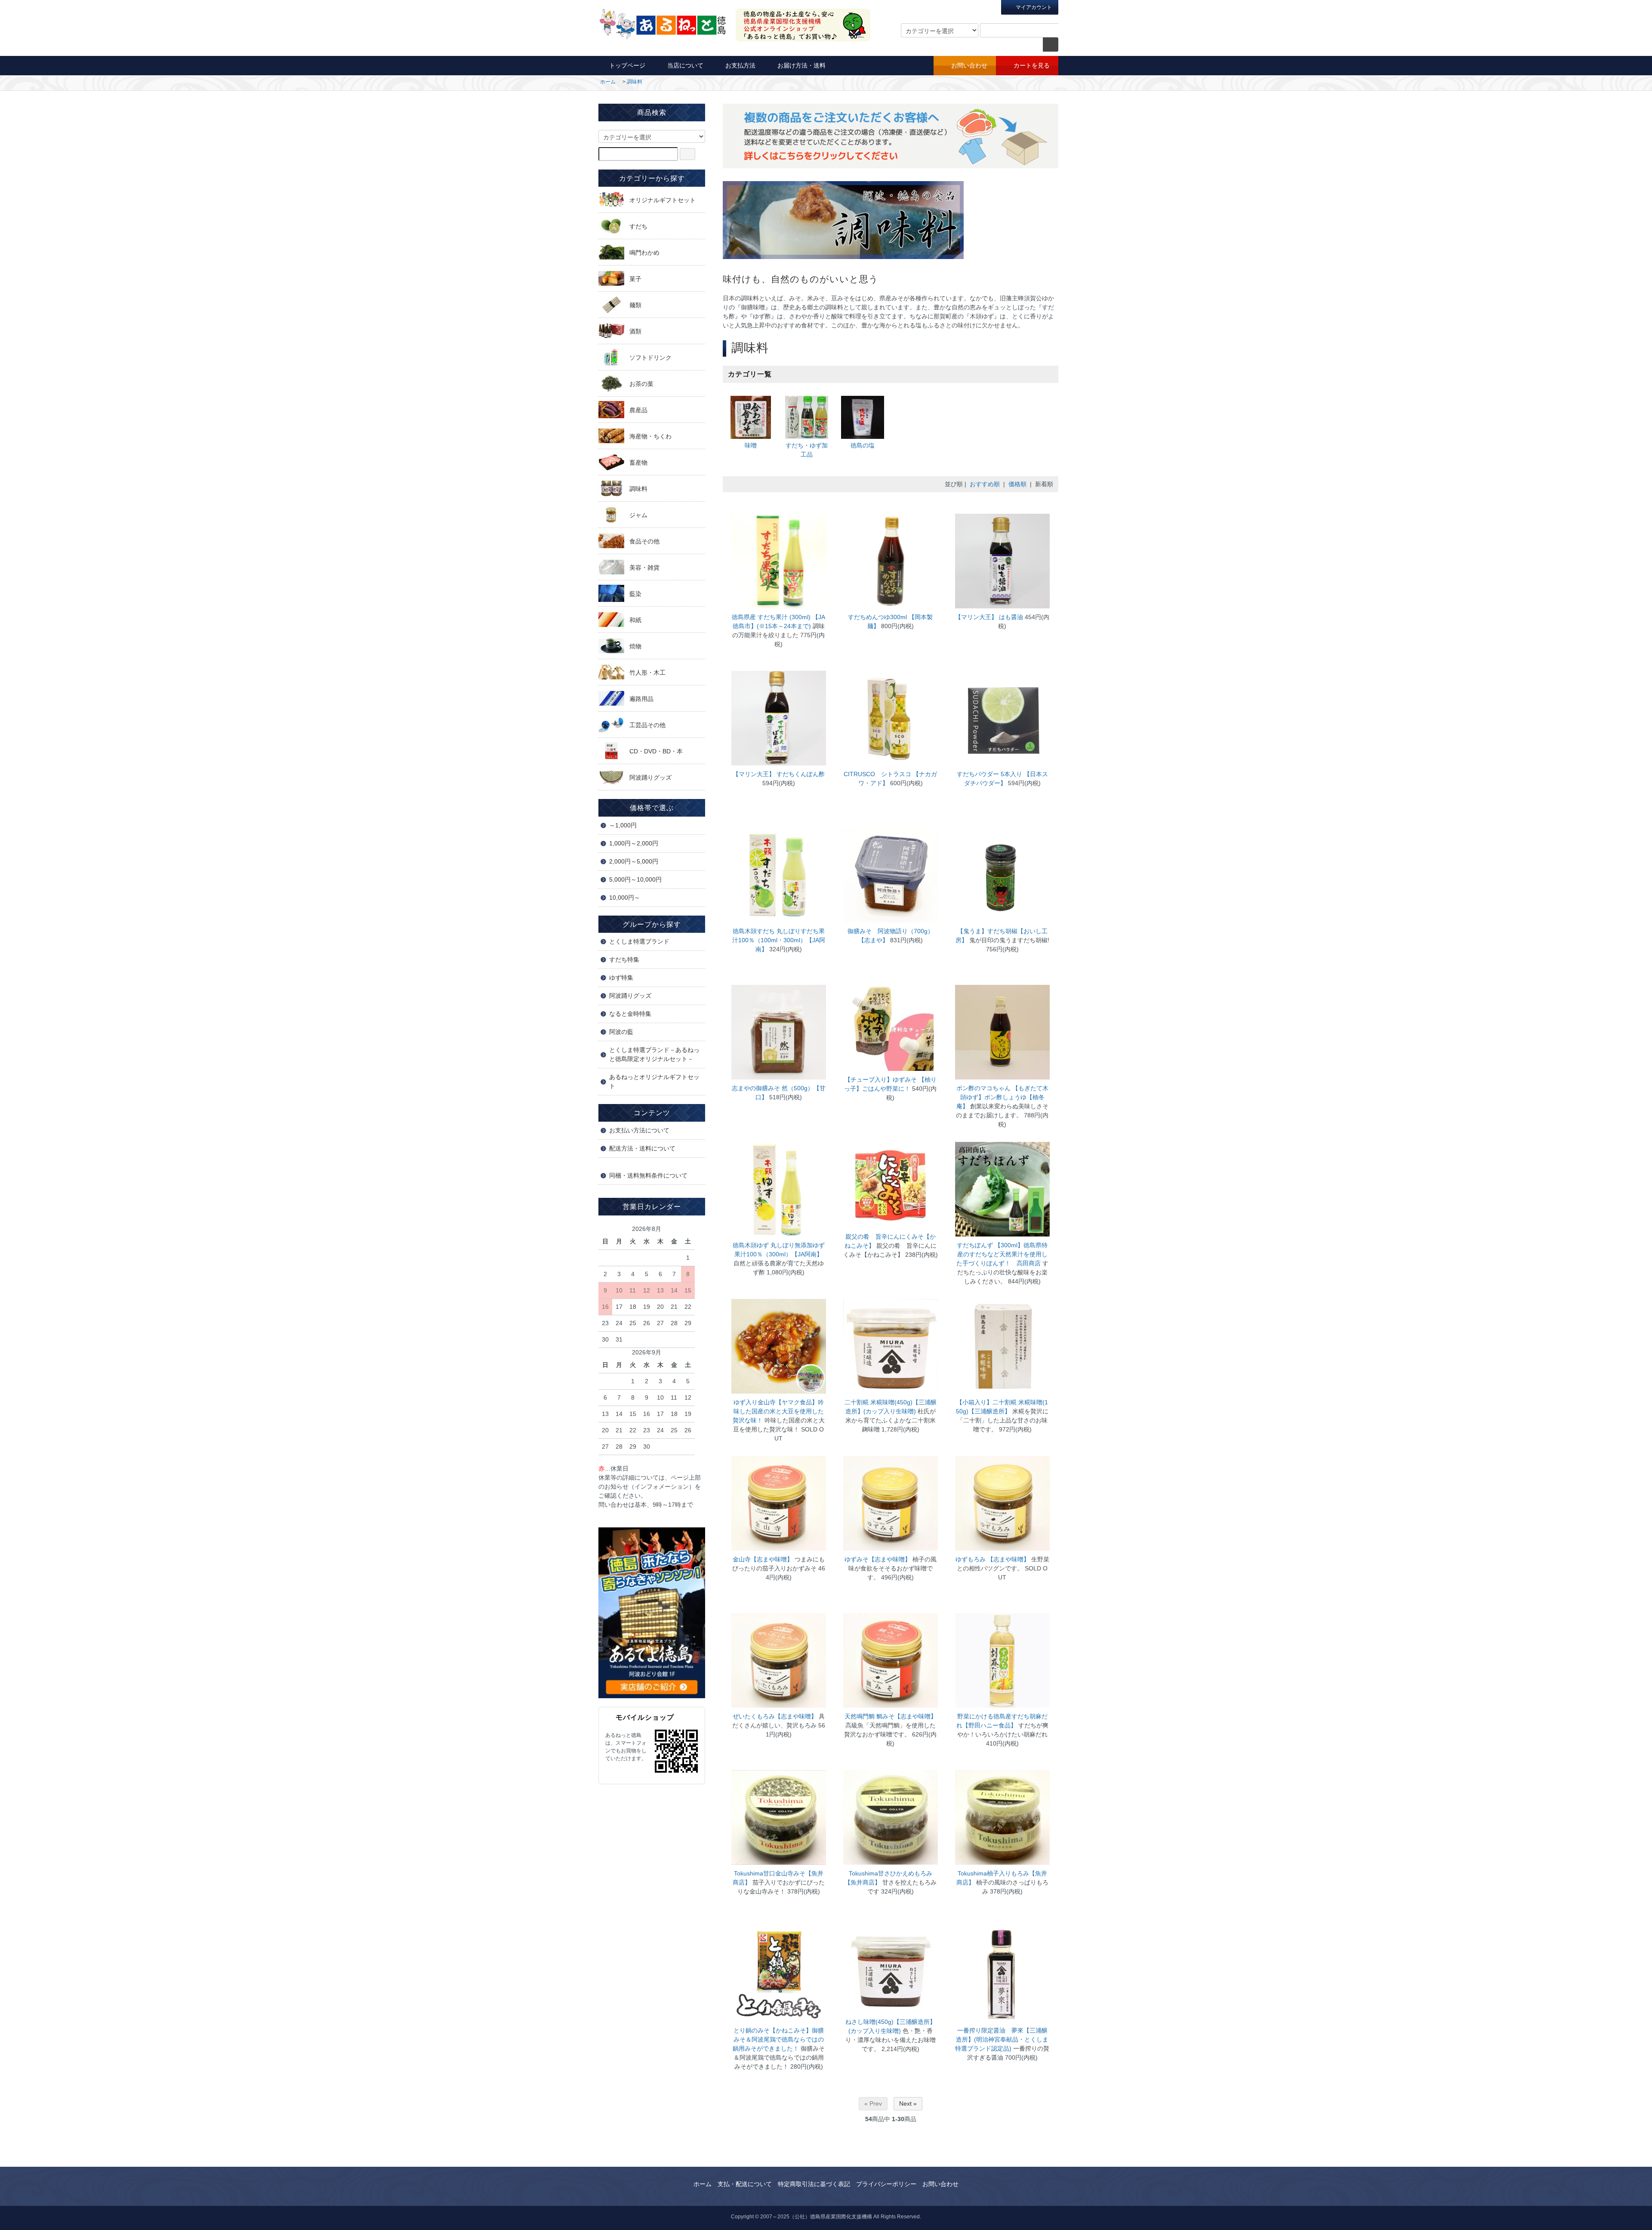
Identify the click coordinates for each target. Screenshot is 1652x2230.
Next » (908, 2104)
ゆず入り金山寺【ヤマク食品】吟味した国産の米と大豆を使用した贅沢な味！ (778, 1411)
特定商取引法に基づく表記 (814, 2184)
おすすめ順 (985, 484)
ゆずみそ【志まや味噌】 (878, 1559)
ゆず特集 (621, 978)
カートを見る (1032, 65)
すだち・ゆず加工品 (807, 450)
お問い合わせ (969, 65)
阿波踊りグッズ (630, 996)
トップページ (627, 65)
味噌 (751, 445)
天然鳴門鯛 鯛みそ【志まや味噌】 (891, 1716)
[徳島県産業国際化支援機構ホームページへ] (652, 1612)
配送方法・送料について (642, 1148)
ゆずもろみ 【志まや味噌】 (992, 1559)
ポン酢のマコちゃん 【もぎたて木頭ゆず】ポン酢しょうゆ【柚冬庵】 (1002, 1097)
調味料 (635, 82)
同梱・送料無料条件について (648, 1175)
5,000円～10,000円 (635, 879)
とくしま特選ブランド (639, 941)
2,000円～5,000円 (634, 861)
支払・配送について (745, 2184)
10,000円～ (625, 898)
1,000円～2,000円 (634, 843)
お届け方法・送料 (801, 65)
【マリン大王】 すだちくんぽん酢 (779, 774)
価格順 (1017, 484)
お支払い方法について (639, 1130)
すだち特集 (624, 959)
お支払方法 (740, 65)
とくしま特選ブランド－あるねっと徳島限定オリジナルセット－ (654, 1054)
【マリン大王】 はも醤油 (989, 617)
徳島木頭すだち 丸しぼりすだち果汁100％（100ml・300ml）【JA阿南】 (779, 940)
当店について (685, 65)
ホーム (608, 82)
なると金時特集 (630, 1014)
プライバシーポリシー (886, 2184)
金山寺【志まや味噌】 (763, 1559)
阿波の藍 (621, 1032)
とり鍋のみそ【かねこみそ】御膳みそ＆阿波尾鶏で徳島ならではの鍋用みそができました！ (778, 2039)
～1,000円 (623, 825)
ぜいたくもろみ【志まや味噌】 (775, 1716)
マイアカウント (1033, 7)
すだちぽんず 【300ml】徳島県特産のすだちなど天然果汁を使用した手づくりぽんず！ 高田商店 (1002, 1254)
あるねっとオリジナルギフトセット (654, 1081)
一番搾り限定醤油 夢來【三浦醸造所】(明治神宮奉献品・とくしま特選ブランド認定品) (1002, 2039)
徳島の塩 (863, 445)
